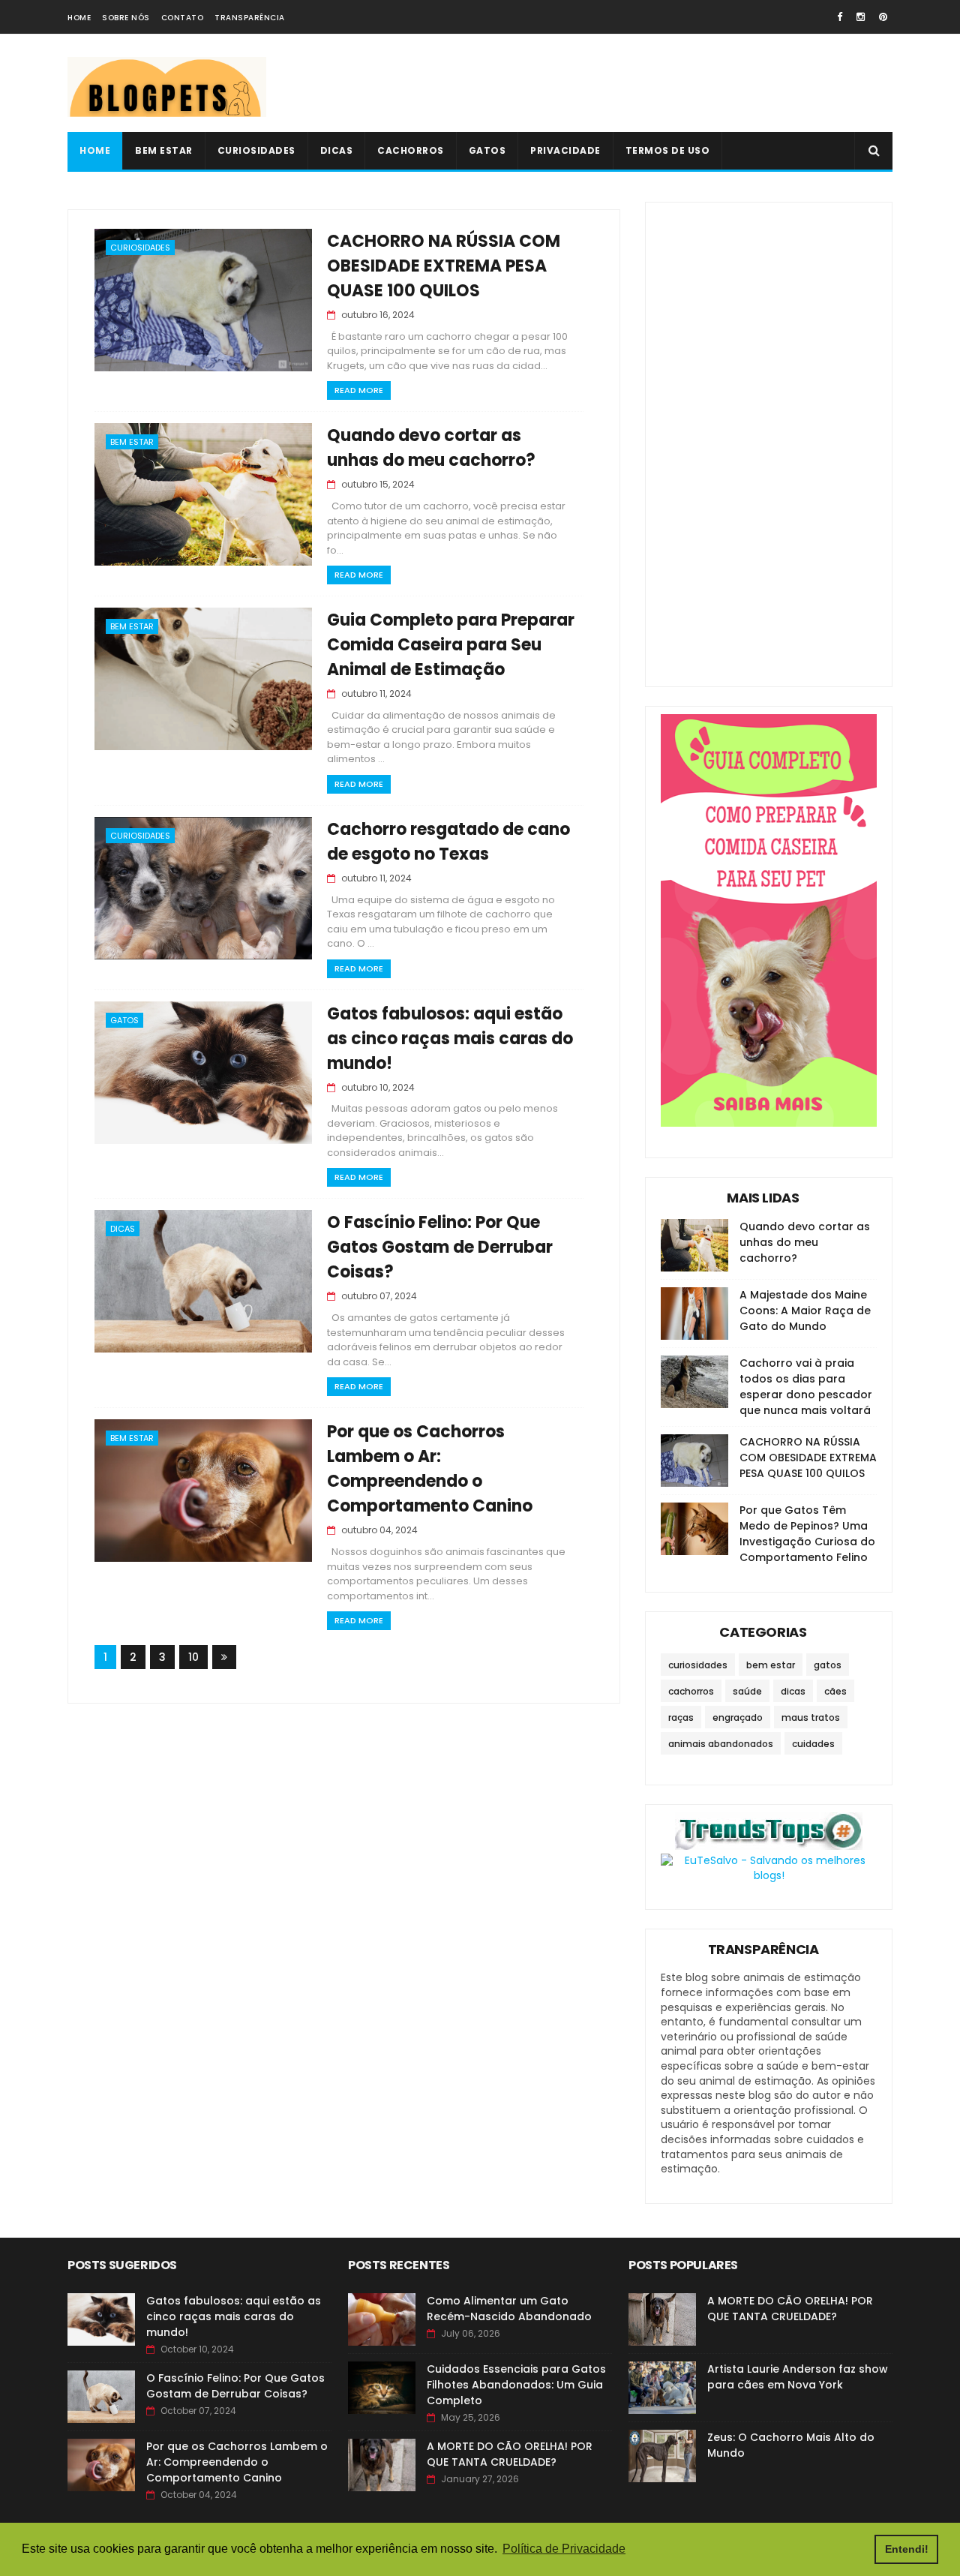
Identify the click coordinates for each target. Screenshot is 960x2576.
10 (193, 1657)
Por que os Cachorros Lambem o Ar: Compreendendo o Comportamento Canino (237, 2462)
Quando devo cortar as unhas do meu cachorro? (805, 1242)
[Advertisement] (619, 83)
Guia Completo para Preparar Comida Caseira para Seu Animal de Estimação (451, 645)
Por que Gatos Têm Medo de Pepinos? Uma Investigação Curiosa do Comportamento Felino (807, 1534)
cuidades (813, 1744)
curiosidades (140, 248)
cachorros (691, 1691)
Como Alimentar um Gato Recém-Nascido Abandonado (509, 2309)
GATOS (487, 150)
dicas (123, 1229)
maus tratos (811, 1717)
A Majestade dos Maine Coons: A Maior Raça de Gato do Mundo (805, 1311)
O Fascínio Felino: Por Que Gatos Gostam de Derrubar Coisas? (440, 1247)
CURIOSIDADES (256, 150)
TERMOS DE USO (668, 150)
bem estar (132, 442)
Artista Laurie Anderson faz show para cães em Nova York (798, 2377)
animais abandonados (721, 1744)
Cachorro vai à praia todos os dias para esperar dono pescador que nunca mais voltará (806, 1387)
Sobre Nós (126, 18)
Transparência (250, 18)
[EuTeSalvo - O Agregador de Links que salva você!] (769, 1875)
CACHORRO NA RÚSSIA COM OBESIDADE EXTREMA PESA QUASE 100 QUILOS (444, 266)
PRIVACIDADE (565, 150)
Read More (359, 390)
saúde (747, 1691)
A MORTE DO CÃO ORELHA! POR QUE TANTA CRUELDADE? (510, 2454)
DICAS (337, 150)
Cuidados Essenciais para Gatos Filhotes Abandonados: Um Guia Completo (516, 2385)
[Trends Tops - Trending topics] (769, 1846)
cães (835, 1691)
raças (681, 1717)
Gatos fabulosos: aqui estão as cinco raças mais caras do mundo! (450, 1039)
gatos (124, 1020)
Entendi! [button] (907, 2549)
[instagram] (861, 17)
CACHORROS (411, 150)
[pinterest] (883, 17)
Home (79, 18)
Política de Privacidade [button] (564, 2549)
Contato (183, 18)
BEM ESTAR (164, 150)
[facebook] (840, 17)
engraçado (738, 1717)
